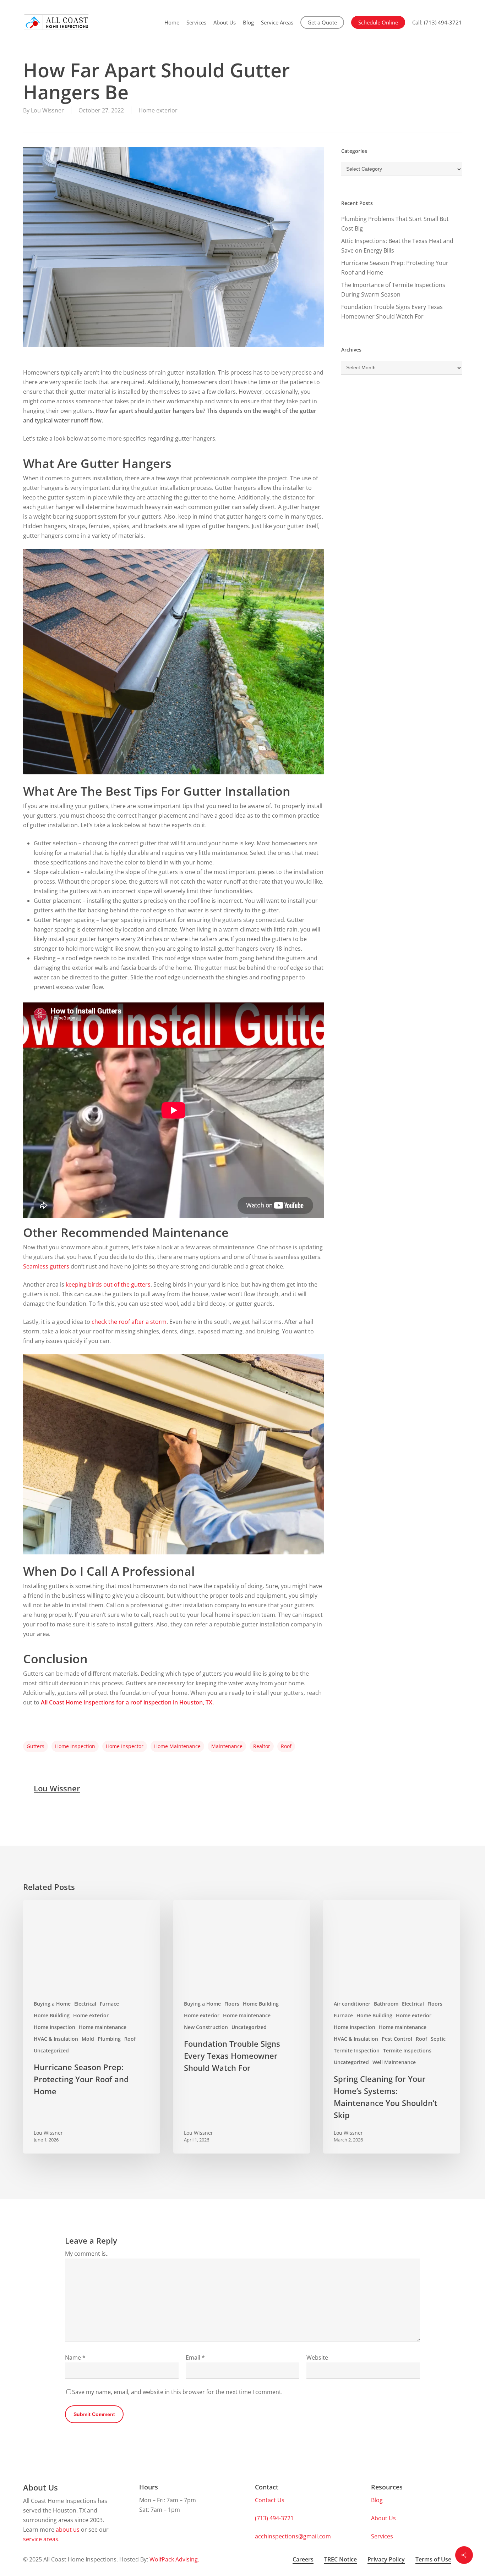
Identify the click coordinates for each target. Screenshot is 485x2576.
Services (382, 2536)
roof (286, 1746)
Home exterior (158, 110)
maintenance (227, 1746)
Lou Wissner (47, 110)
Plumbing (109, 2039)
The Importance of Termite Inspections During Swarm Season (393, 290)
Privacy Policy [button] (386, 2559)
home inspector (125, 1746)
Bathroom (386, 2004)
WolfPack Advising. (174, 2559)
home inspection (75, 1746)
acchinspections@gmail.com (293, 2536)
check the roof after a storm (129, 1322)
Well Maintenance (394, 2062)
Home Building (52, 2015)
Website (317, 2357)
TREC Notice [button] (340, 2559)
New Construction (206, 2027)
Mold (88, 2039)
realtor (262, 1746)
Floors (232, 2004)
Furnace (109, 2004)
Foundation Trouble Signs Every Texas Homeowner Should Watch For (392, 312)
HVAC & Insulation (56, 2039)
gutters (36, 1746)
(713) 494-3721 (274, 2518)
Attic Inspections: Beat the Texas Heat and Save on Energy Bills (397, 246)
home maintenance (177, 1746)
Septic (438, 2039)
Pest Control (397, 2039)
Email (195, 2357)
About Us (383, 2518)
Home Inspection (55, 2027)
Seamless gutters (47, 1266)
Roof (130, 2039)
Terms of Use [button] (433, 2559)
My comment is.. (87, 2254)
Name (75, 2357)
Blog (377, 2500)
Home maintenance (103, 2027)
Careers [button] (303, 2559)
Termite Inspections (407, 2050)
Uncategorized (51, 2050)
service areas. (41, 2539)
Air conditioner (352, 2004)
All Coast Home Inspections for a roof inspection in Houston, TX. (127, 1702)
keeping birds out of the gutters (108, 1284)
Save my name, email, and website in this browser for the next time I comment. (177, 2392)
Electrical (85, 2004)
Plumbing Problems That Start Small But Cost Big (395, 224)
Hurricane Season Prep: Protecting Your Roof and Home (395, 268)
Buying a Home (52, 2004)
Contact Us (270, 2500)
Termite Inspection (357, 2050)
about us (68, 2530)
